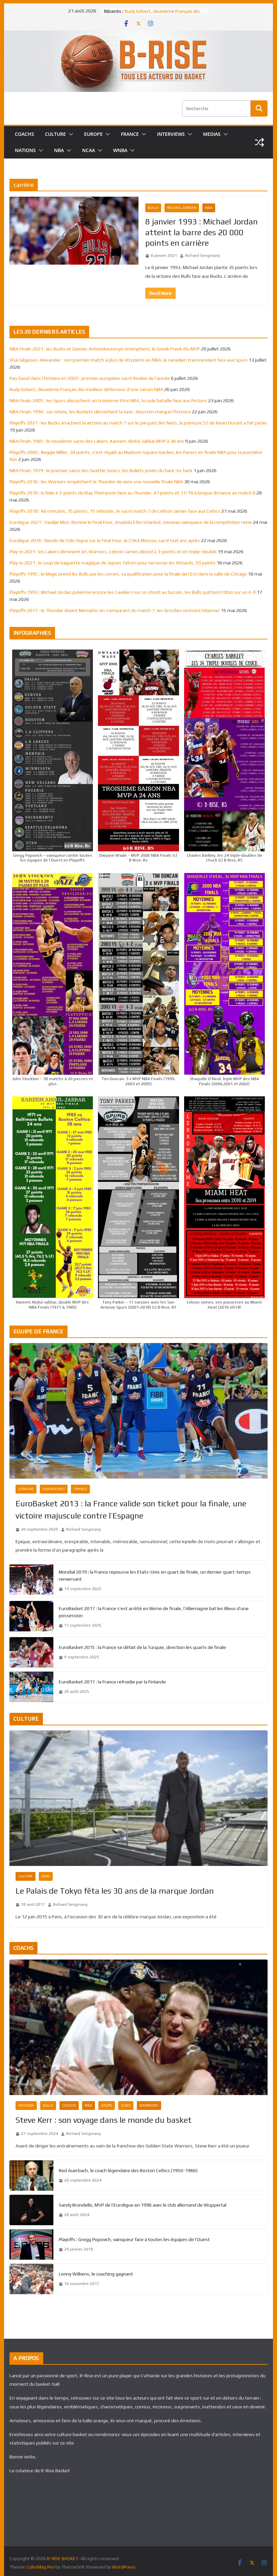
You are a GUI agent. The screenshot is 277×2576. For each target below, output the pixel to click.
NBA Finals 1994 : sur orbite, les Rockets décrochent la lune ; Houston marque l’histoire (100, 412)
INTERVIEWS (171, 134)
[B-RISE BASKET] (138, 35)
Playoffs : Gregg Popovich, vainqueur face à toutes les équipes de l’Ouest (134, 2239)
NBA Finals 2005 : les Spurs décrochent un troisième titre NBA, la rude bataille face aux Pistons (108, 400)
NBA (59, 150)
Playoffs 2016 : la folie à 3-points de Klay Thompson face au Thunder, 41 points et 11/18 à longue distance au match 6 (132, 493)
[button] (70, 134)
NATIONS (25, 150)
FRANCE (130, 134)
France (80, 1489)
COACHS (24, 134)
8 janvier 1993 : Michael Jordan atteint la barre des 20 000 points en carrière (202, 232)
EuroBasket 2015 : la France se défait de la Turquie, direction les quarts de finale (142, 1647)
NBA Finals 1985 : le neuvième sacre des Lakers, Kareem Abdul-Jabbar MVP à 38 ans (97, 441)
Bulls (153, 208)
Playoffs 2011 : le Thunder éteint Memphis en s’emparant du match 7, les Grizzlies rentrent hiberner (115, 610)
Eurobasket (54, 1489)
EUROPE (93, 134)
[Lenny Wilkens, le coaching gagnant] (31, 2279)
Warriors (149, 2105)
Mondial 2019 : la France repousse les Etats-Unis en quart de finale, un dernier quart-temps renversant (155, 1575)
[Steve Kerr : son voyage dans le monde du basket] (138, 2027)
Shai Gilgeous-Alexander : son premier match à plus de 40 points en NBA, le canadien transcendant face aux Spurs (129, 360)
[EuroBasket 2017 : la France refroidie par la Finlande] (31, 1687)
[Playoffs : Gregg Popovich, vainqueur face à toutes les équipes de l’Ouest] (31, 2244)
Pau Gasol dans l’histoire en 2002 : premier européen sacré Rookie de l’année (90, 378)
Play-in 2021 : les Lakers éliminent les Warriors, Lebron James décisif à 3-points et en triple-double (113, 552)
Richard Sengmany (203, 256)
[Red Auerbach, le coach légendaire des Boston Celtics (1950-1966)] (31, 2176)
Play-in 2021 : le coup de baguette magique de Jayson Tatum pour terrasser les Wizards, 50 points (112, 563)
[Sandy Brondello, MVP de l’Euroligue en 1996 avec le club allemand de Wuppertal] (31, 2210)
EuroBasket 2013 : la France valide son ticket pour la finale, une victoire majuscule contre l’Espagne (131, 1510)
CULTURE (55, 134)
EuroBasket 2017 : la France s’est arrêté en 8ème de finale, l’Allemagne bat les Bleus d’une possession (154, 1612)
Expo (46, 1876)
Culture (26, 1876)
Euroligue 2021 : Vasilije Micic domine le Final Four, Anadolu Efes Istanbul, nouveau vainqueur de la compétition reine (131, 522)
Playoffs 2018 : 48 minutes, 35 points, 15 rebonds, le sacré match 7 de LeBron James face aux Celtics (115, 511)
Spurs (107, 2105)
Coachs (69, 2105)
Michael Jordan (182, 208)
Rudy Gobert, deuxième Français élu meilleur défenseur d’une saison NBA (86, 389)
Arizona (26, 2105)
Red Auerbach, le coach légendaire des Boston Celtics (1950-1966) (128, 2170)
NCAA (89, 150)
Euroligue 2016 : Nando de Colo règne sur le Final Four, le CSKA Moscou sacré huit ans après (105, 540)
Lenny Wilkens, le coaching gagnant (96, 2274)
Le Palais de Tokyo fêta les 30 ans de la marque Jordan (115, 1891)
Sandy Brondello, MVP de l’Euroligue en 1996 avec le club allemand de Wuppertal (143, 2205)
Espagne (26, 1489)
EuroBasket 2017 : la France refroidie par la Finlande (112, 1682)
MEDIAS (212, 134)
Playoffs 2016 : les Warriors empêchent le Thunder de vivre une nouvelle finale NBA (96, 482)
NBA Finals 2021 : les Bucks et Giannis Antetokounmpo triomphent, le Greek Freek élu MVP (105, 349)
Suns (126, 2105)
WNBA (120, 150)
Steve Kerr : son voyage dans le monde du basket (104, 2120)
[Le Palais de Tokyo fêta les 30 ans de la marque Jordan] (138, 1798)
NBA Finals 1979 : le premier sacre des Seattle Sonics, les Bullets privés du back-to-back (101, 470)
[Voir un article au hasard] (259, 142)
